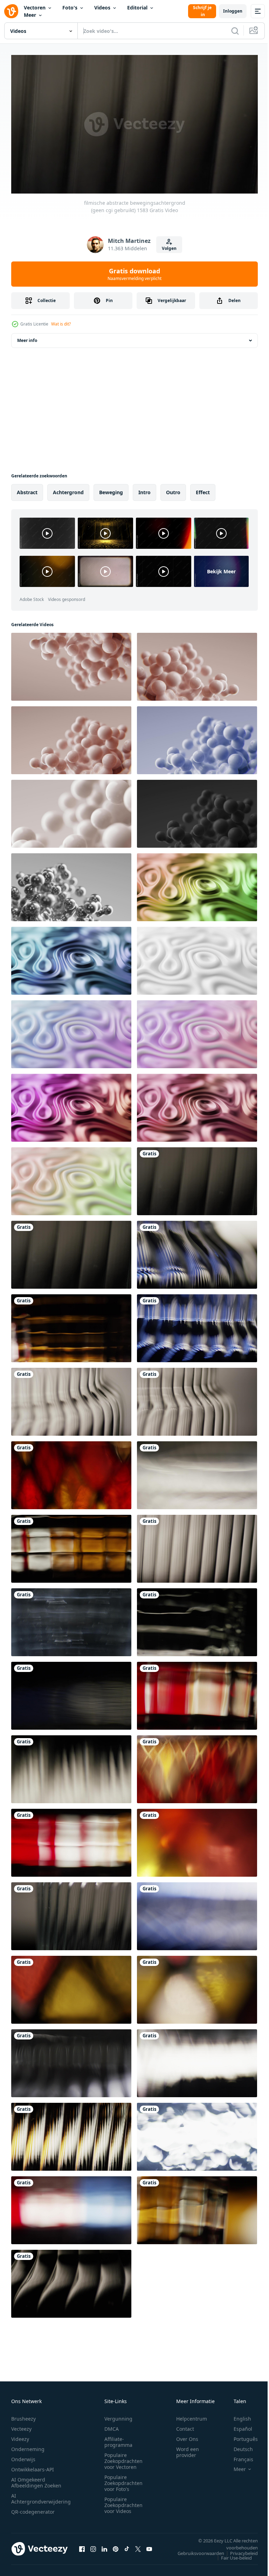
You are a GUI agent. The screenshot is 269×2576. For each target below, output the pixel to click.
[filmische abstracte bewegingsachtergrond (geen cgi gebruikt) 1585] (71, 1913)
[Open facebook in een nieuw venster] (82, 2546)
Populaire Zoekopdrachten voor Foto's (123, 2480)
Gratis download (134, 274)
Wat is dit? (61, 324)
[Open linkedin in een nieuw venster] (104, 2546)
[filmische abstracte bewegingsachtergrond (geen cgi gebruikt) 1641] (197, 1987)
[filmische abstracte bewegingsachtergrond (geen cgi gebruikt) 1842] (197, 1619)
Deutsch (238, 2446)
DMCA (112, 2426)
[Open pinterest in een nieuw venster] (116, 2546)
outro (173, 489)
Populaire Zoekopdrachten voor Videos (123, 2502)
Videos (102, 8)
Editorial (137, 8)
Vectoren (35, 8)
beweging (111, 489)
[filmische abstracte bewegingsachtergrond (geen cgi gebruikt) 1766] (197, 1325)
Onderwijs (23, 2456)
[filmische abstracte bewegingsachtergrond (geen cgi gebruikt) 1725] (197, 1472)
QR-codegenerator (33, 2509)
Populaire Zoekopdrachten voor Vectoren (123, 2458)
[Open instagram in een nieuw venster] (93, 2546)
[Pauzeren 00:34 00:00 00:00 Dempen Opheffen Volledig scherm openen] (134, 124)
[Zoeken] (235, 31)
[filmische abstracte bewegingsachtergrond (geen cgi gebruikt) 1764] (197, 1913)
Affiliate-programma (118, 2439)
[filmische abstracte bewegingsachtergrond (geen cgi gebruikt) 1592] (197, 1399)
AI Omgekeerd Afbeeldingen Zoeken (36, 2479)
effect (203, 489)
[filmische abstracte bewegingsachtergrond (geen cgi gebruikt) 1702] (71, 1472)
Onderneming (28, 2446)
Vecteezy (21, 2426)
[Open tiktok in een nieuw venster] (127, 2546)
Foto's (70, 8)
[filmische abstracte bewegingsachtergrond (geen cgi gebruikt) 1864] (197, 1693)
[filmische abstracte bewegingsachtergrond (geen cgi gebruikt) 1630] (197, 1766)
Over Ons (187, 2436)
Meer (30, 15)
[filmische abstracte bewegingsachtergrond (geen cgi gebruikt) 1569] (71, 2060)
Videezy (20, 2436)
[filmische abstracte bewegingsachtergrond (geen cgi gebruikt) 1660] (71, 1987)
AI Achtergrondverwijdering (41, 2495)
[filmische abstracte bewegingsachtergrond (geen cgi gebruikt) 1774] (197, 1252)
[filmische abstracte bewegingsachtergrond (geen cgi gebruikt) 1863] (71, 2207)
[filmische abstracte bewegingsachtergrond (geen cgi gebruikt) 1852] (197, 2207)
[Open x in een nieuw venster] (138, 2546)
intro (144, 489)
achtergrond (68, 489)
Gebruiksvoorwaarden (196, 2550)
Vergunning (118, 2416)
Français (238, 2456)
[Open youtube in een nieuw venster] (149, 2546)
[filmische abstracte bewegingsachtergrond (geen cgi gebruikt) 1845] (71, 1546)
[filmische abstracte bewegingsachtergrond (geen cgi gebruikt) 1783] (71, 1619)
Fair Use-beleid (231, 2555)
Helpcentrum (192, 2416)
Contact (185, 2426)
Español (238, 2426)
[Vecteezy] (11, 11)
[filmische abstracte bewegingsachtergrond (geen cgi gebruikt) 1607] (71, 1399)
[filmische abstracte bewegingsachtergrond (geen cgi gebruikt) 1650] (197, 1840)
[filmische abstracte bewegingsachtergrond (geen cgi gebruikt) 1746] (71, 1766)
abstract (27, 489)
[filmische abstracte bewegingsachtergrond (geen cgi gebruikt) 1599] (71, 2281)
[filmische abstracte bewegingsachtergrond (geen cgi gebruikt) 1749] (71, 2134)
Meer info (27, 338)
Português (240, 2436)
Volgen (169, 248)
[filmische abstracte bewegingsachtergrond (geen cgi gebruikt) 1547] (197, 2134)
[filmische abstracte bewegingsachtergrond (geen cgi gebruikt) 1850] (71, 1325)
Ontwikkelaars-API (33, 2466)
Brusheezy (23, 2416)
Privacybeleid (239, 2550)
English (237, 2416)
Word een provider (188, 2449)
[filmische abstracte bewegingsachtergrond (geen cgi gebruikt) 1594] (197, 1546)
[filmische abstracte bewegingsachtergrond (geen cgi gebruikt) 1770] (71, 1693)
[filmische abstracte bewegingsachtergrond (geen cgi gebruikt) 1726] (197, 2060)
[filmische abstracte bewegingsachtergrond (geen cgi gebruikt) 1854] (71, 1840)
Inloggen (233, 11)
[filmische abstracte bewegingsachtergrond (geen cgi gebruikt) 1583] (197, 1178)
